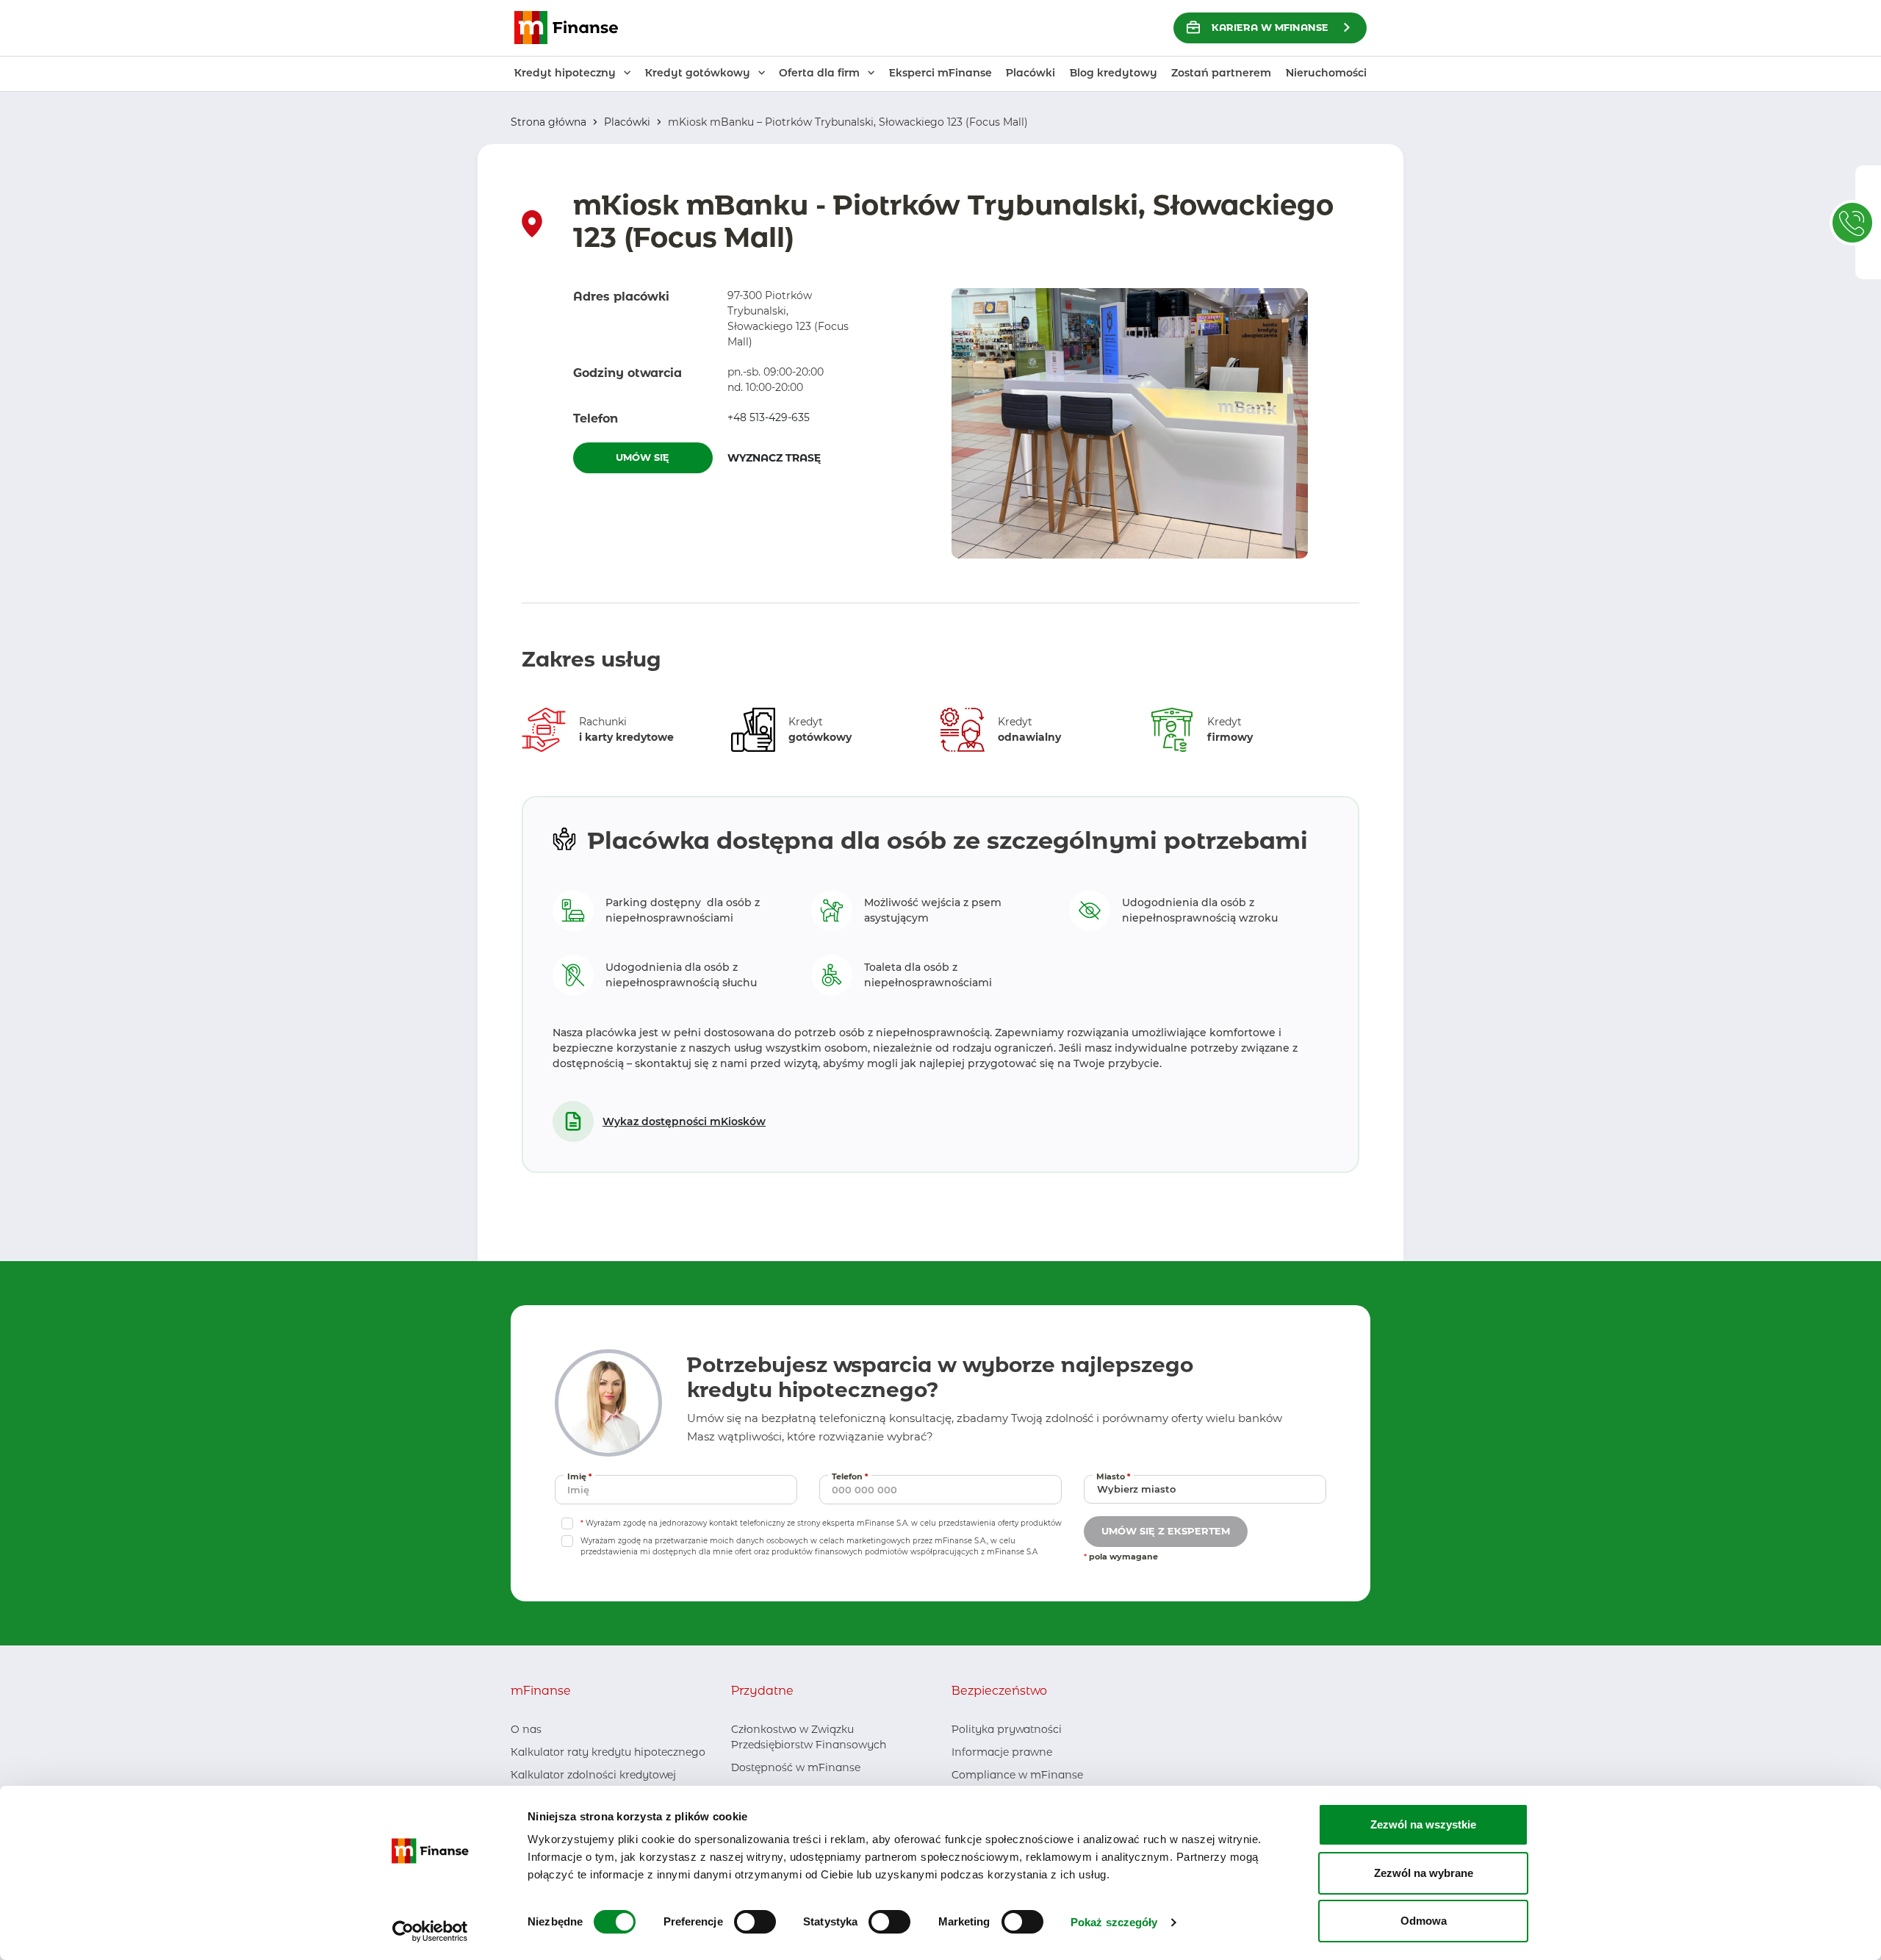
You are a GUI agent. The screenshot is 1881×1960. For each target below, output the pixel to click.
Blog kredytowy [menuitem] (1114, 73)
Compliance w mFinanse (1017, 1775)
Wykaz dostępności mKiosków (684, 1121)
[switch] (755, 1922)
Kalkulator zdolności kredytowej (593, 1775)
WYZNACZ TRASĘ (797, 457)
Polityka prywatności (1007, 1729)
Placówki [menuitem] (1031, 73)
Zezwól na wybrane (1424, 1873)
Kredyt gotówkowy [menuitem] (698, 73)
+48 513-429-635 (769, 417)
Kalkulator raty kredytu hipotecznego (608, 1752)
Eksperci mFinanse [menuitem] (940, 73)
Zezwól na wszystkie (1423, 1824)
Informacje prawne (1002, 1752)
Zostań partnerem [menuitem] (1221, 73)
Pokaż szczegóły (1114, 1922)
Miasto (1115, 1476)
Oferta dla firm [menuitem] (819, 73)
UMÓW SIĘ (643, 457)
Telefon (852, 1476)
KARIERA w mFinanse (1270, 27)
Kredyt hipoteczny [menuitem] (565, 73)
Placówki (627, 122)
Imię (581, 1476)
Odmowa (1424, 1921)
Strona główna (549, 122)
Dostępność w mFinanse (796, 1767)
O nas (526, 1729)
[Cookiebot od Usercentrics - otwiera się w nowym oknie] (430, 1931)
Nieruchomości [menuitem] (1326, 73)
